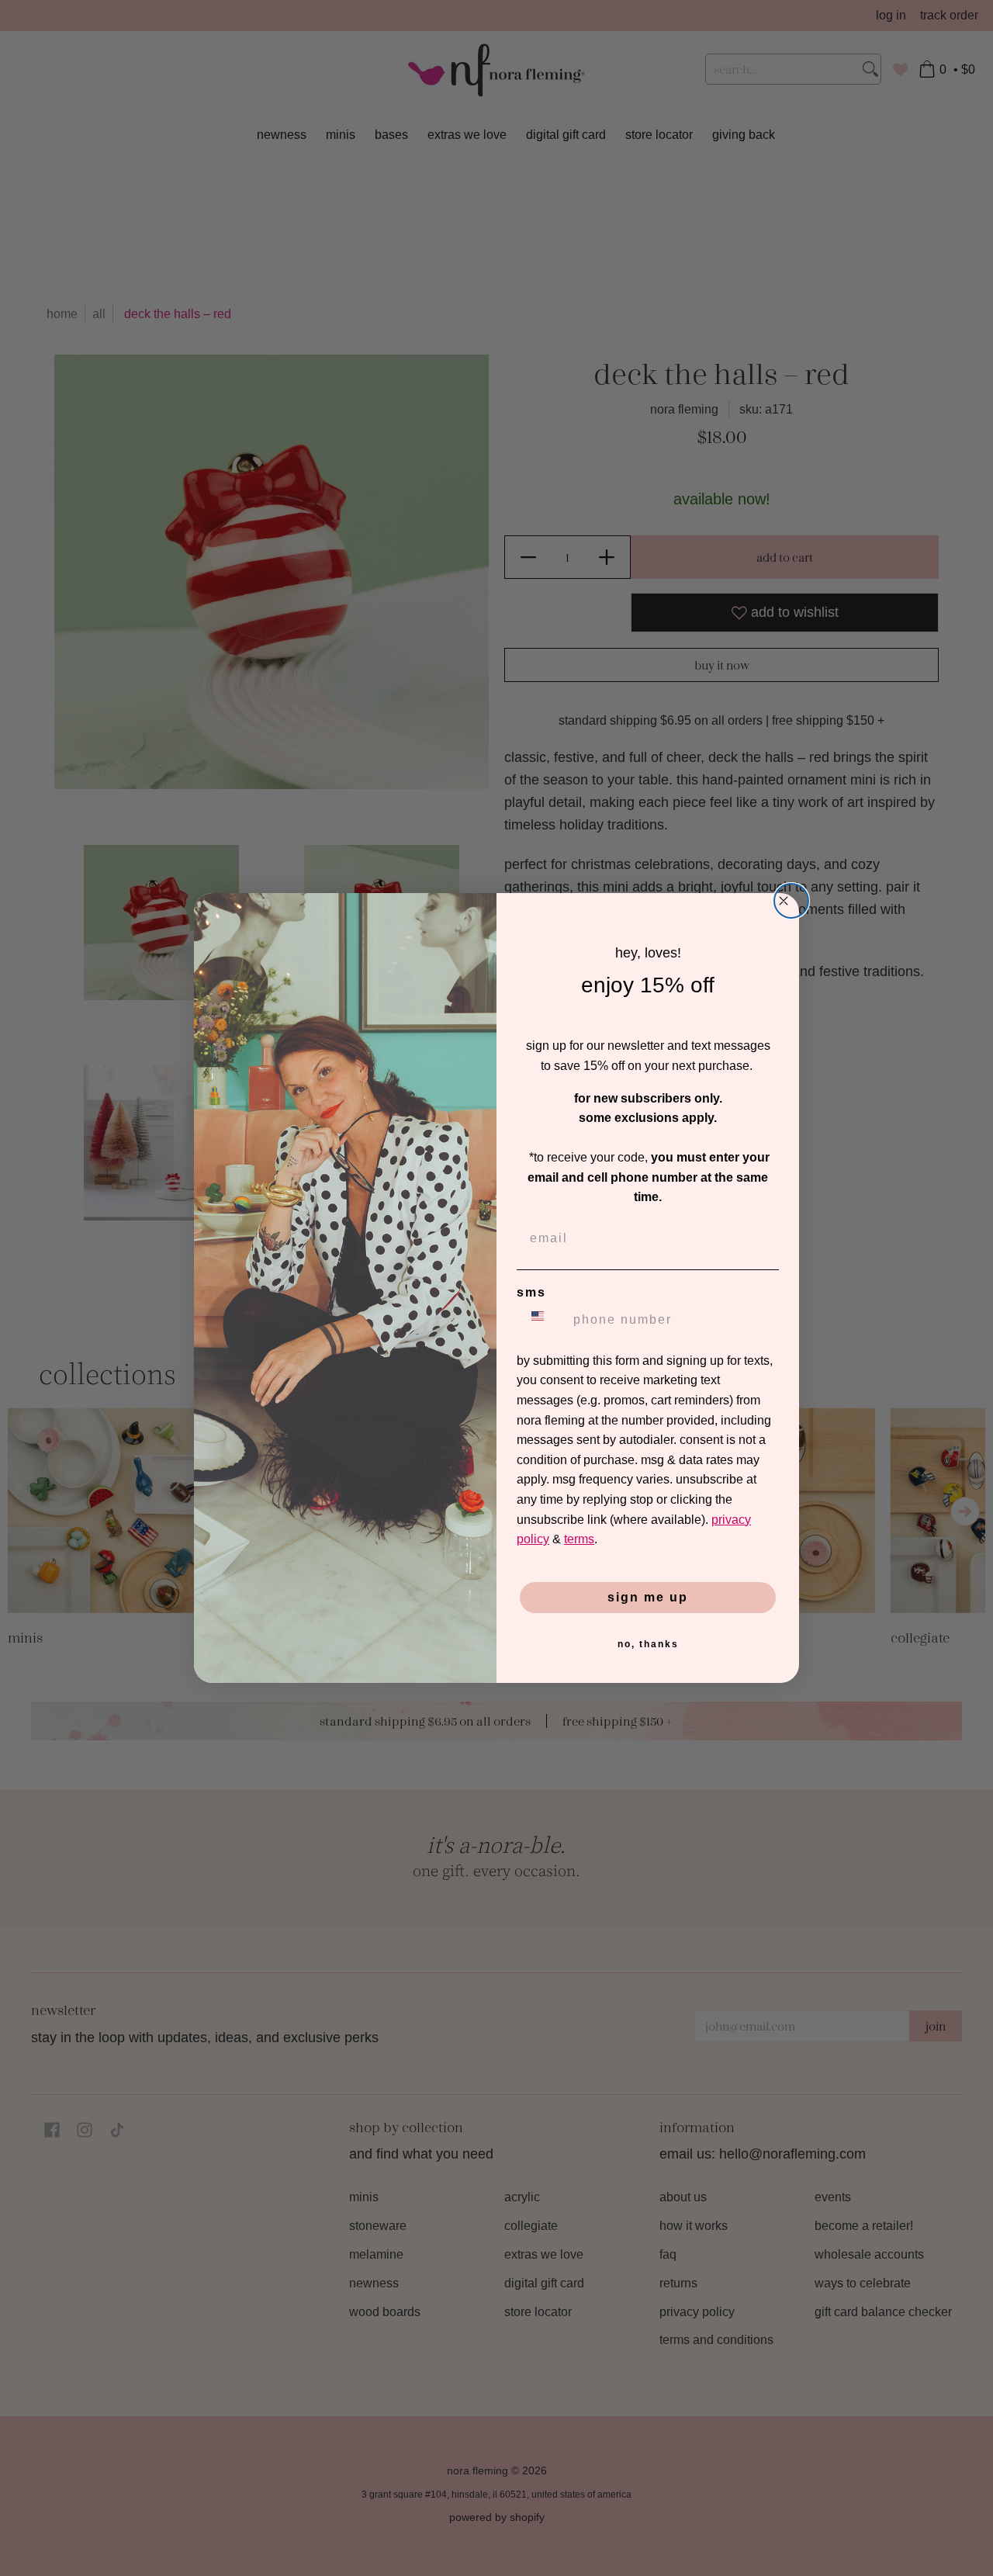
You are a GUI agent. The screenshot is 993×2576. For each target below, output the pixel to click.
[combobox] (541, 1320)
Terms (579, 1539)
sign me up (648, 1597)
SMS (531, 1292)
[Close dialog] (791, 901)
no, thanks (648, 1644)
